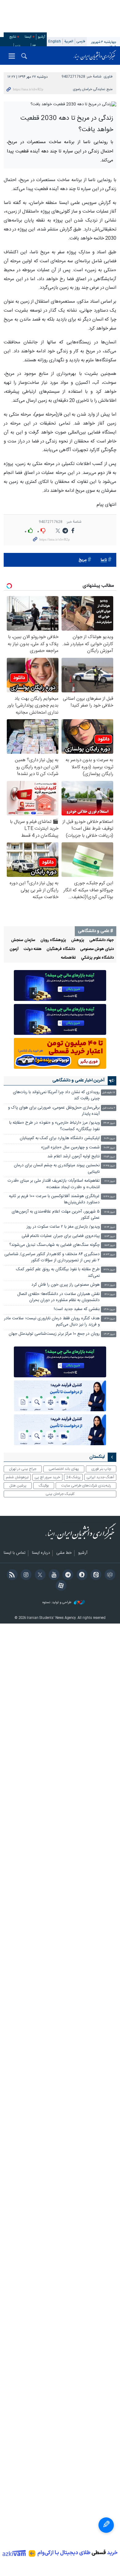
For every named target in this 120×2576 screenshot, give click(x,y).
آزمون (14, 949)
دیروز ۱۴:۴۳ (109, 1255)
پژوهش (78, 940)
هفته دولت (33, 949)
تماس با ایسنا (15, 1553)
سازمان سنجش (23, 940)
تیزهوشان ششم (17, 1477)
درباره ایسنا (41, 1553)
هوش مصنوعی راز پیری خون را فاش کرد (66, 1285)
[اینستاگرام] (25, 1575)
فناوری (108, 77)
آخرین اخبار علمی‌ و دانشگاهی (78, 1081)
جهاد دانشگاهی (102, 940)
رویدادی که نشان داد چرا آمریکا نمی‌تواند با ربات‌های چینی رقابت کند (56, 1095)
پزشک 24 (73, 1477)
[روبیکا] (109, 1575)
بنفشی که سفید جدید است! (77, 1309)
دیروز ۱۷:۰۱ (110, 1181)
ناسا (104, 560)
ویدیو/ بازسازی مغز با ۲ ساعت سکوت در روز (63, 1227)
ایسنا (95, 56)
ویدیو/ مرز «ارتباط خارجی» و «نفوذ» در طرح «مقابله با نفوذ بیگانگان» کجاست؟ (54, 1126)
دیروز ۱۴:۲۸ (109, 1270)
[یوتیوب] (53, 1575)
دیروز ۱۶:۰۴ (110, 1227)
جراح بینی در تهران (23, 1469)
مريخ (82, 560)
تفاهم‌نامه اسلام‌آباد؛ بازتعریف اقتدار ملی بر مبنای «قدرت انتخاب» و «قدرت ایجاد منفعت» (54, 1184)
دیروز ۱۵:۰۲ (110, 1245)
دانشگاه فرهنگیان (61, 949)
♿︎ (106, 2525)
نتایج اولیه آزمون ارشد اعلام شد (74, 1157)
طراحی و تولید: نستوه (57, 1603)
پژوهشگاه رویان (53, 940)
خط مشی (64, 1553)
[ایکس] (39, 1575)
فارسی (81, 41)
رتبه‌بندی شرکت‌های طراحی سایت (86, 1486)
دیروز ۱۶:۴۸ (109, 1197)
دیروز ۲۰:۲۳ (109, 1148)
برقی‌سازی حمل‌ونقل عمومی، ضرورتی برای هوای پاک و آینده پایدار (54, 1111)
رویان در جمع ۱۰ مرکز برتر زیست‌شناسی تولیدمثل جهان (54, 1334)
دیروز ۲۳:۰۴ (109, 1123)
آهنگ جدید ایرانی (100, 1477)
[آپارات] (60, 1586)
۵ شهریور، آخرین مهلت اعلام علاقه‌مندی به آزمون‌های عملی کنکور (56, 1215)
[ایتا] (95, 1575)
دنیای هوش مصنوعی (97, 949)
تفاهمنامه (68, 958)
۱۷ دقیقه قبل (109, 1093)
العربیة (69, 41)
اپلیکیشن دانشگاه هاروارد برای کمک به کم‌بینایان (60, 1138)
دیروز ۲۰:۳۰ (110, 1139)
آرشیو (42, 37)
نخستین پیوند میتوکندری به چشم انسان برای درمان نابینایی (57, 1169)
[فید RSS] (11, 1575)
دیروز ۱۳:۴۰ (109, 1310)
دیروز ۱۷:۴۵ (109, 1166)
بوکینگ (44, 1486)
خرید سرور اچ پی (47, 1477)
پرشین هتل (18, 1486)
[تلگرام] (67, 1575)
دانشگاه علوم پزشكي (97, 958)
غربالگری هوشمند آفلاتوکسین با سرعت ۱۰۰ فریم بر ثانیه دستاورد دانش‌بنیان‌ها (54, 1199)
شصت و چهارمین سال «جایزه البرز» (70, 1148)
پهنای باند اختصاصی (64, 1469)
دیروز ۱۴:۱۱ (110, 1285)
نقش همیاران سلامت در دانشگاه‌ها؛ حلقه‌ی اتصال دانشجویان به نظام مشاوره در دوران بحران (58, 1297)
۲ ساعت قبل (109, 1108)
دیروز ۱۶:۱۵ (110, 1212)
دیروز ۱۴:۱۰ (110, 1294)
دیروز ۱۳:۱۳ (109, 1334)
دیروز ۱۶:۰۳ (110, 1236)
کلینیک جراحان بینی (60, 1494)
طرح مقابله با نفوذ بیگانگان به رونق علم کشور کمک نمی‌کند (58, 1273)
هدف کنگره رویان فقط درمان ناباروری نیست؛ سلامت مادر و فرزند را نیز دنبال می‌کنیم (52, 1322)
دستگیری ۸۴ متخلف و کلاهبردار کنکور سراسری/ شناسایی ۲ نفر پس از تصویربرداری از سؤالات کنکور (52, 1257)
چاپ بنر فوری (101, 1469)
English (55, 41)
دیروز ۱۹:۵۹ (109, 1157)
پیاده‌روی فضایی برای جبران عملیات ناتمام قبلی (61, 1236)
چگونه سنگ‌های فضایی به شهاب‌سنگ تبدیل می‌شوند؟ (54, 1245)
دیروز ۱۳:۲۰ (110, 1319)
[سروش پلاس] (81, 1575)
